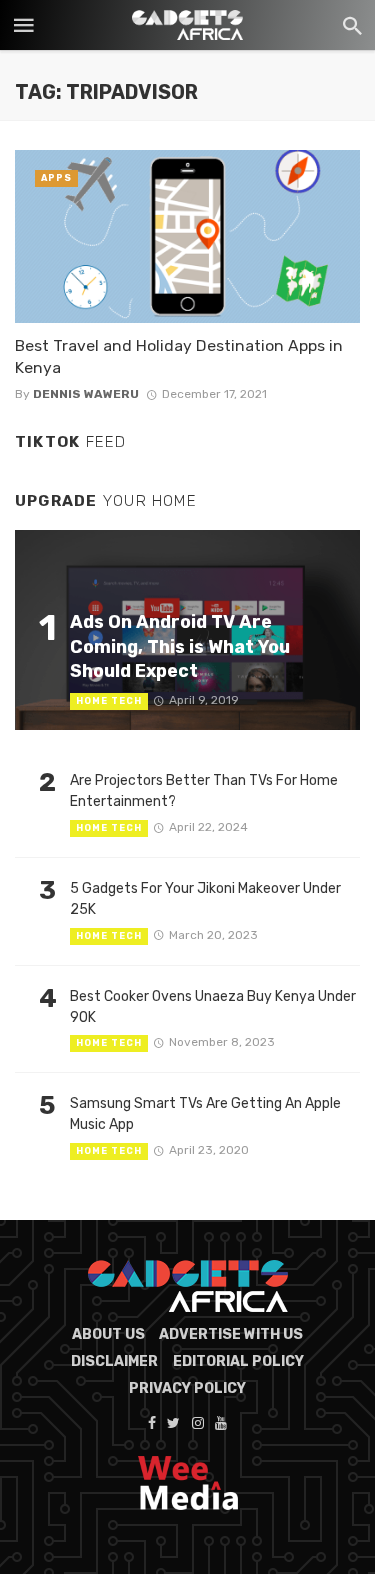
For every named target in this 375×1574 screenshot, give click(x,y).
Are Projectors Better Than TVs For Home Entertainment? (204, 791)
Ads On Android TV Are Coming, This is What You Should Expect (180, 646)
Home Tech (109, 701)
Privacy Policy (187, 1388)
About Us (108, 1334)
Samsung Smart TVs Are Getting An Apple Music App (205, 1114)
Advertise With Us (231, 1334)
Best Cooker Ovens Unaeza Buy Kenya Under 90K (213, 1007)
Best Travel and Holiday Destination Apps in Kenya (179, 356)
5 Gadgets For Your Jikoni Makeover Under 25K (205, 899)
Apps (56, 178)
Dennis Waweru (86, 394)
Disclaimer (114, 1361)
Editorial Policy (238, 1361)
